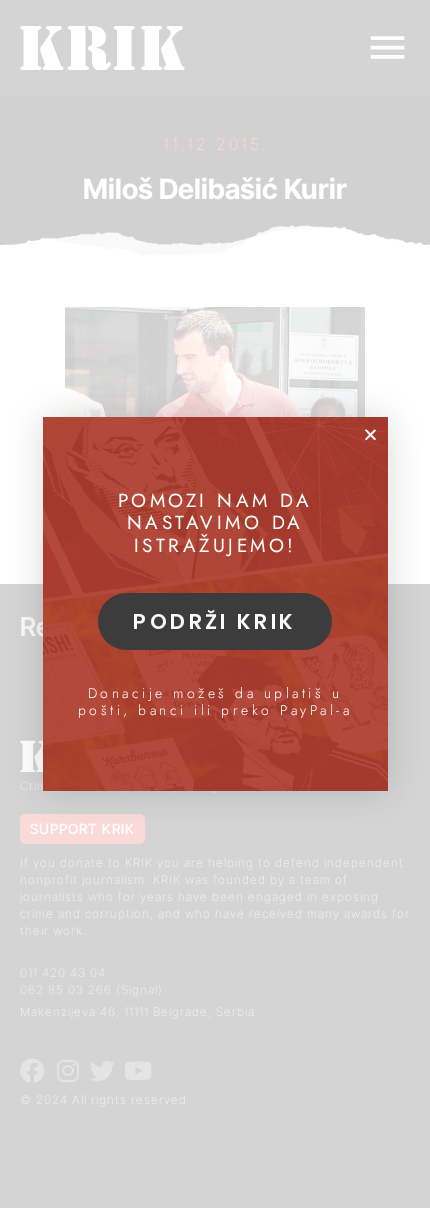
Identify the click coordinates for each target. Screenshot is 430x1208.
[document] (215, 604)
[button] (370, 434)
